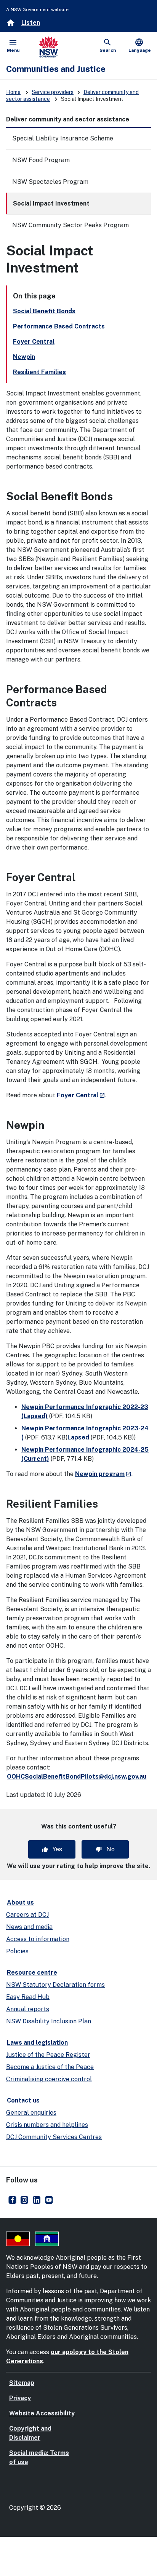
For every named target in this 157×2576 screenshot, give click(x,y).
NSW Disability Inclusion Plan (49, 2021)
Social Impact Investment (51, 203)
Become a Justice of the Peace (50, 2067)
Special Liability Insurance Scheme (63, 138)
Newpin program (103, 1474)
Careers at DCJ (27, 1915)
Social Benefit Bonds (44, 311)
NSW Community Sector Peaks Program (70, 225)
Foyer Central (34, 342)
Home (13, 92)
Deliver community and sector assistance (68, 119)
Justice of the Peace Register (48, 2055)
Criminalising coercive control (49, 2079)
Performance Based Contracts (59, 326)
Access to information (38, 1939)
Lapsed (78, 1437)
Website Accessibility (42, 2413)
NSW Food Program (41, 160)
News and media (29, 1927)
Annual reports (28, 2009)
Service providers (53, 92)
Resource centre (32, 1973)
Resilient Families (39, 372)
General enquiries (31, 2113)
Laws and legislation (37, 2043)
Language (140, 45)
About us (20, 1903)
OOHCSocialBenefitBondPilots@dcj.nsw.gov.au (77, 1777)
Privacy (20, 2398)
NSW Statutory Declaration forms (55, 1985)
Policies (17, 1951)
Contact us (23, 2100)
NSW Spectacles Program (50, 182)
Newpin (24, 357)
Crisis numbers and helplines (47, 2125)
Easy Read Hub (28, 1997)
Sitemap (22, 2383)
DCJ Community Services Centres (54, 2137)
